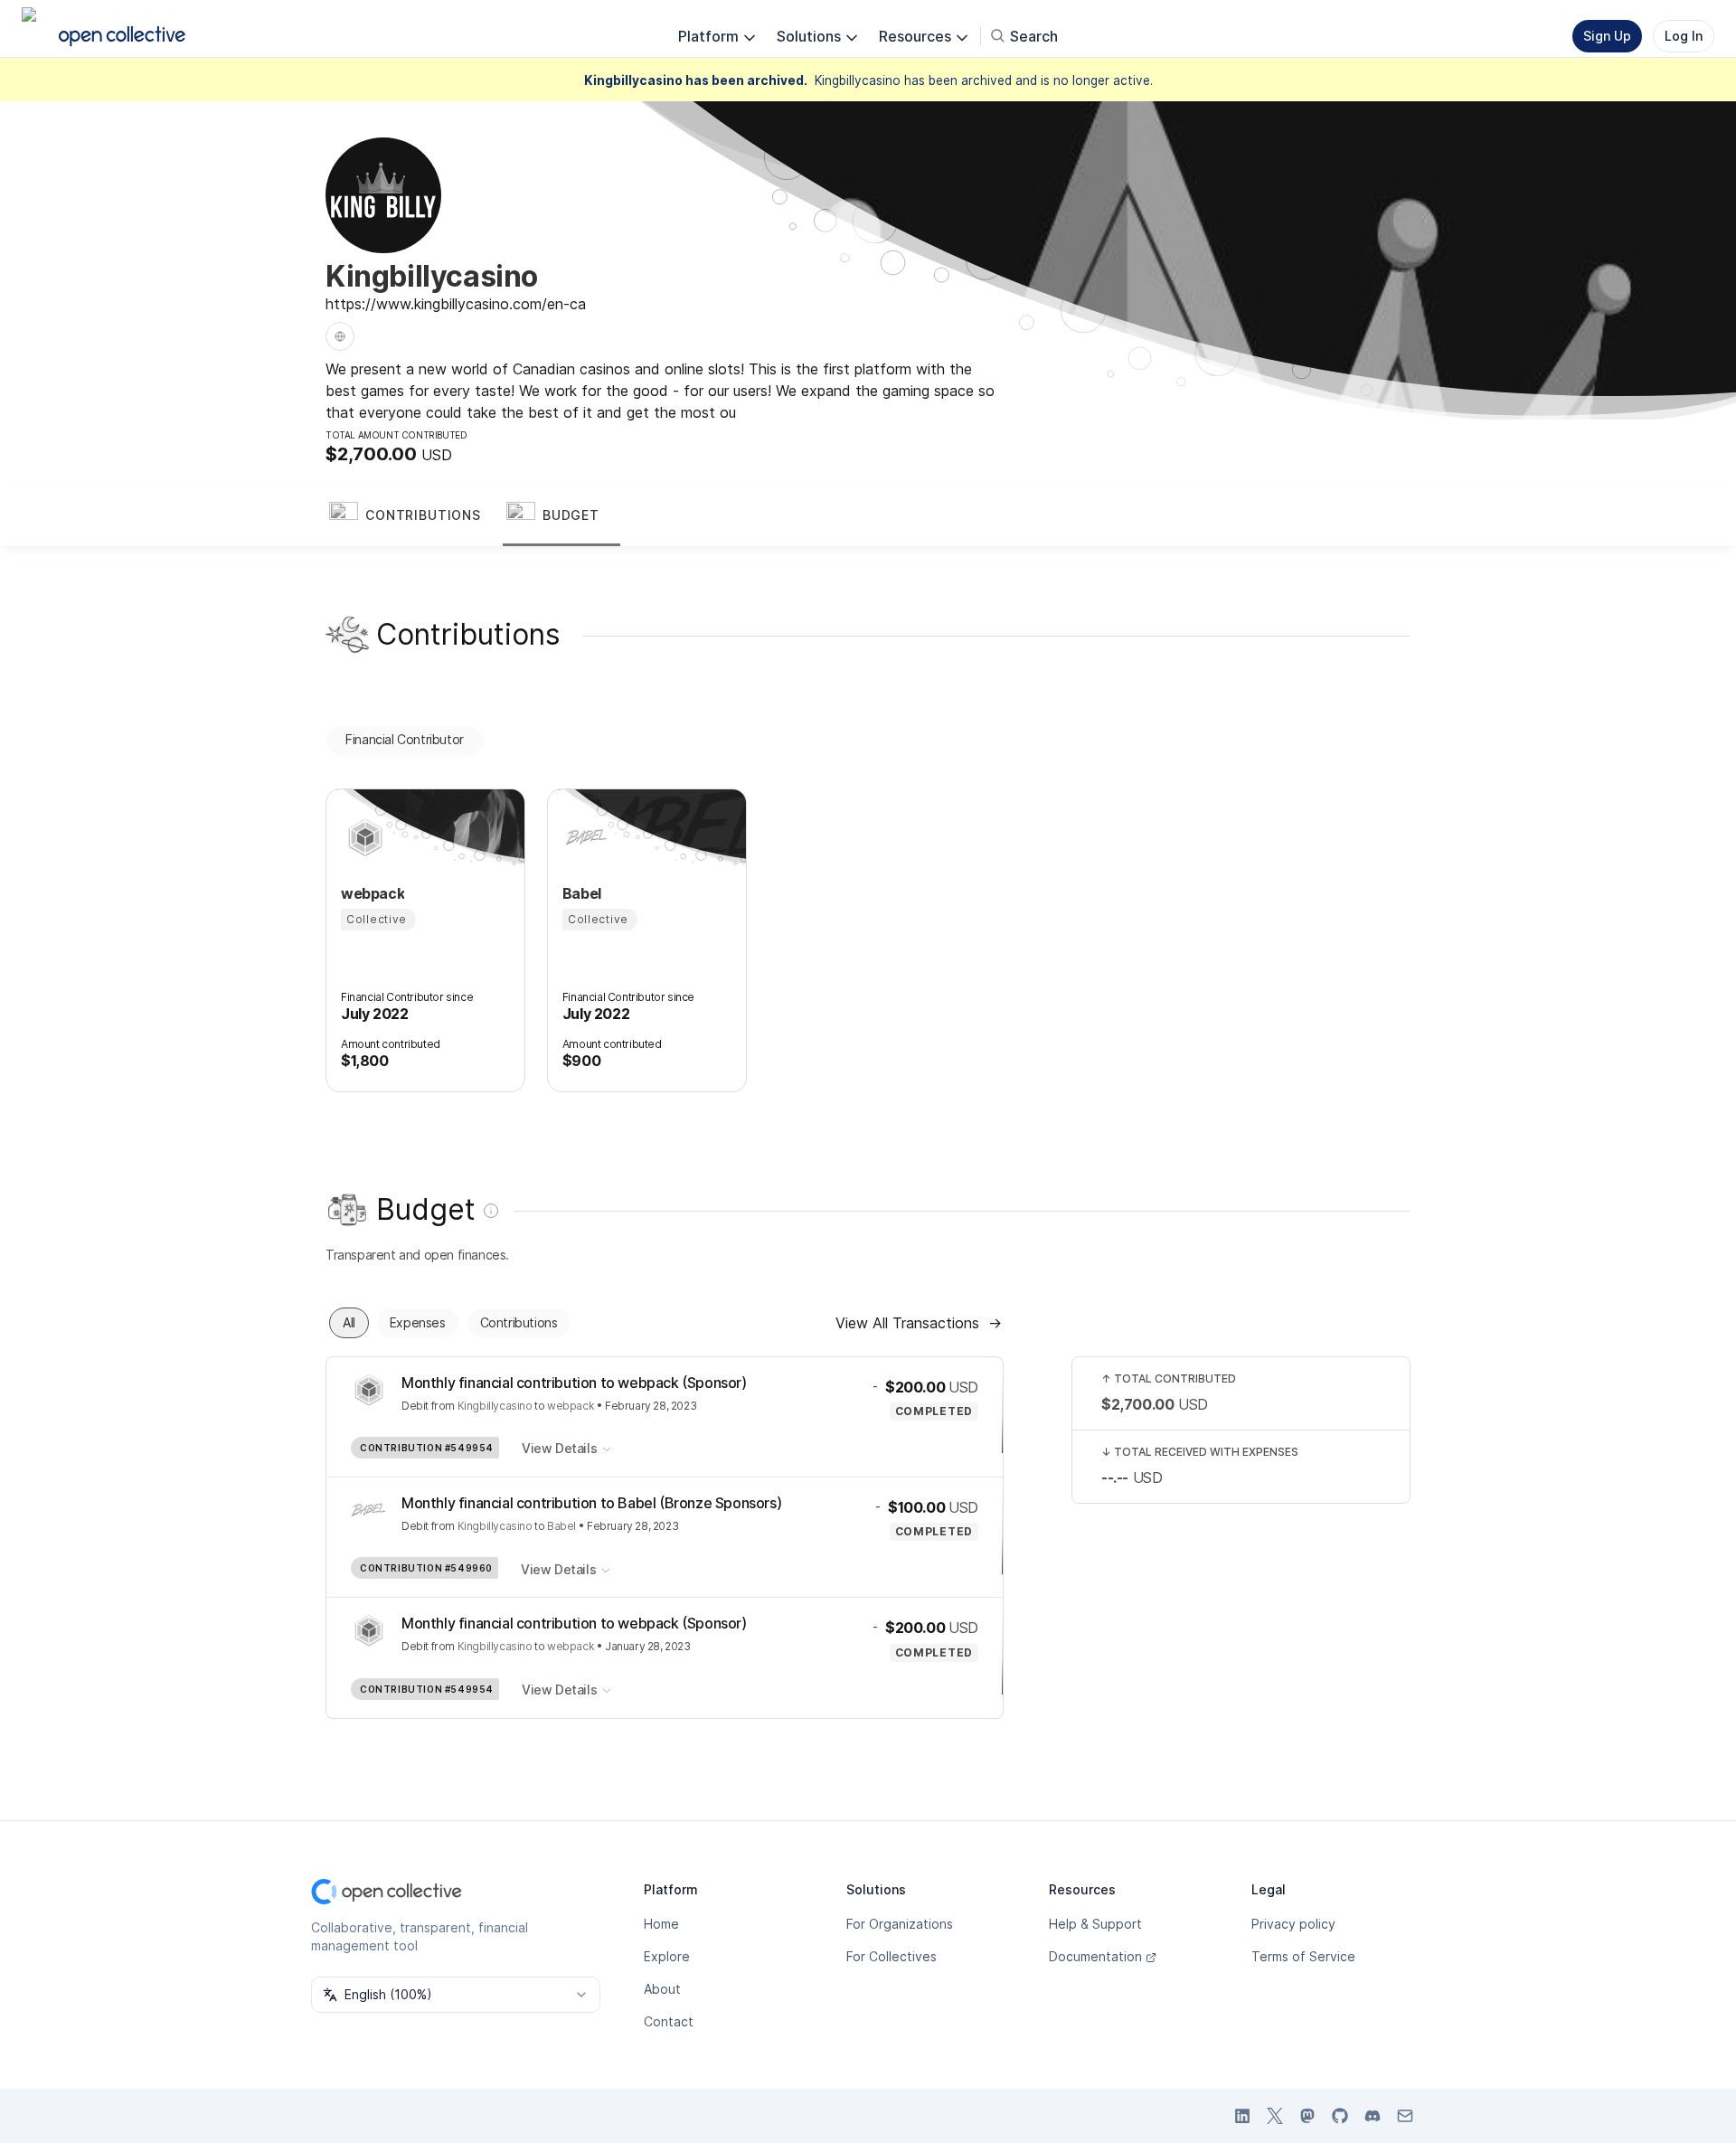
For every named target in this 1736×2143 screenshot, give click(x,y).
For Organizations (900, 1924)
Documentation (1095, 1956)
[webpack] (363, 837)
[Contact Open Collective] (1405, 2116)
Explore (667, 1956)
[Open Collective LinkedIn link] (1242, 2116)
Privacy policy (1293, 1924)
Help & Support (1095, 1924)
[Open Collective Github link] (1340, 2116)
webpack (571, 1406)
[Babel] (584, 837)
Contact (669, 2021)
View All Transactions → (919, 1323)
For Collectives (892, 1956)
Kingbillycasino (495, 1406)
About (662, 1989)
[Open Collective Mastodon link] (1307, 2116)
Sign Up (1607, 36)
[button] (414, 517)
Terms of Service (1303, 1956)
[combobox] (456, 1995)
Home (661, 1924)
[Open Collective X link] (1275, 2116)
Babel (561, 1526)
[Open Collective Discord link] (1373, 2116)
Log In (1684, 36)
